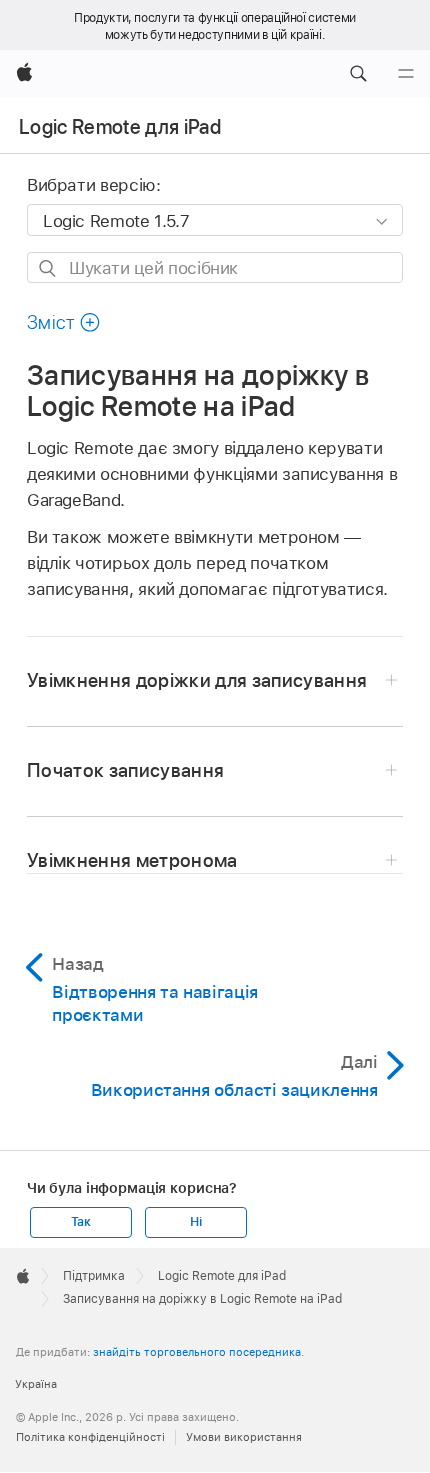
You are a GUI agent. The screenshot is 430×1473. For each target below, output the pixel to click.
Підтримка (94, 1276)
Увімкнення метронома (132, 860)
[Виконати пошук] (48, 268)
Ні (196, 1222)
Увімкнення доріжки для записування (197, 680)
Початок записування (126, 770)
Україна (36, 1384)
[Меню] (406, 74)
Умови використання (244, 1437)
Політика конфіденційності (90, 1437)
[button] (358, 74)
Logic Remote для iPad (120, 127)
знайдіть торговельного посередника (197, 1352)
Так (81, 1222)
